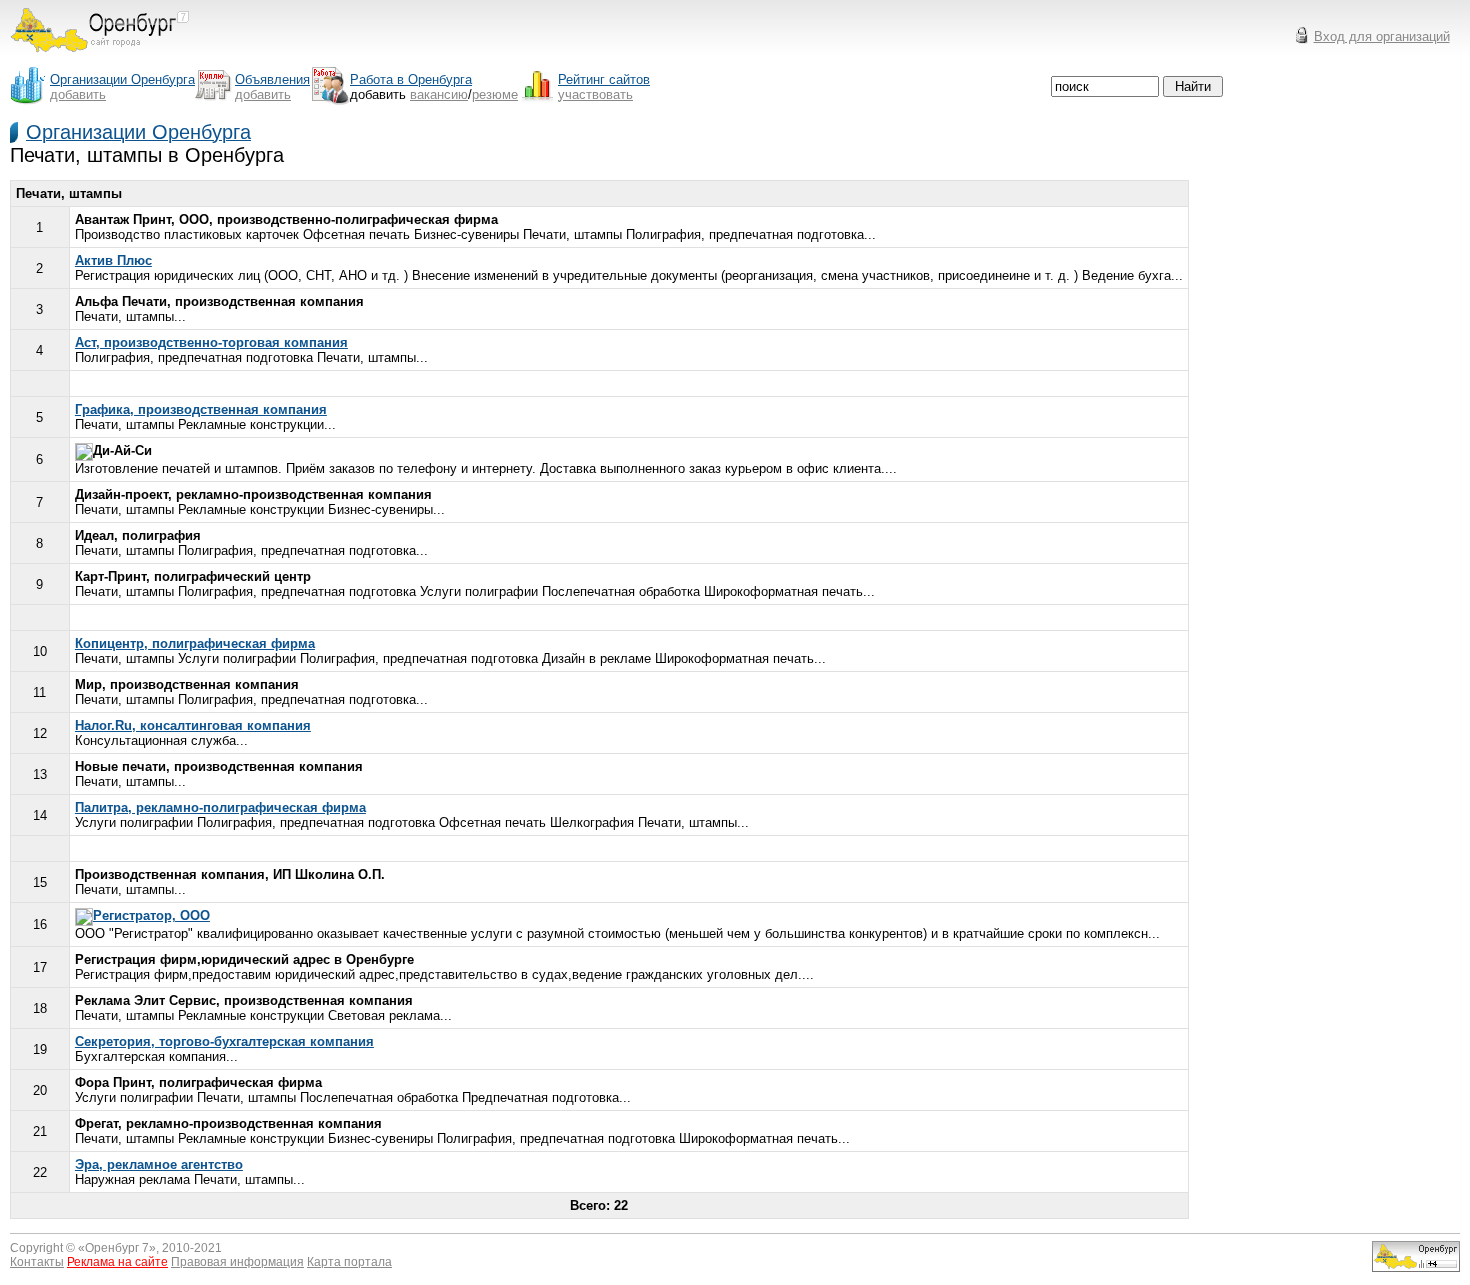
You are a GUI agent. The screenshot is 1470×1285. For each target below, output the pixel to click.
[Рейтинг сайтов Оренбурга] (1416, 1267)
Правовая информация (237, 1262)
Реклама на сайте (117, 1262)
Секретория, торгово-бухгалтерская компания (224, 1041)
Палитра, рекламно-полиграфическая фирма (220, 807)
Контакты (37, 1262)
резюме (495, 94)
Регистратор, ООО (151, 915)
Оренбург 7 (117, 1248)
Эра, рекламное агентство (159, 1164)
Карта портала (349, 1262)
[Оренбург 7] (100, 57)
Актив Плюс (113, 260)
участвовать (595, 94)
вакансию (439, 94)
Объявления (272, 79)
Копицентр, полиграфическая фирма (195, 643)
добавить (78, 94)
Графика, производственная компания (201, 409)
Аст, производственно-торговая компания (211, 342)
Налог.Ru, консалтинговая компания (193, 725)
